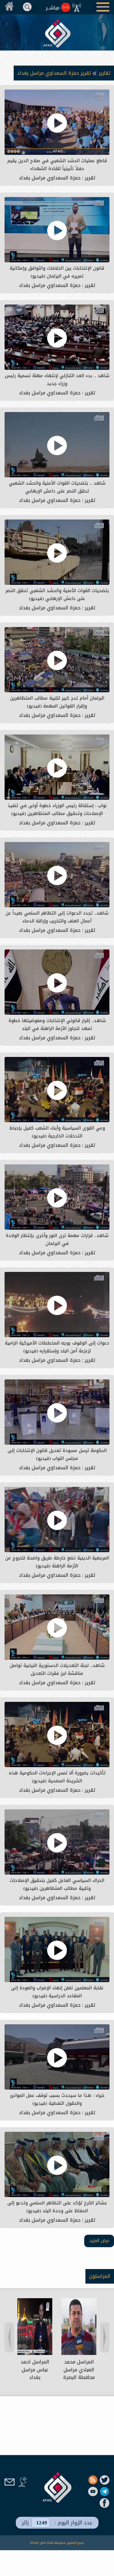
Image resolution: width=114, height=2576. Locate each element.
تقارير (104, 73)
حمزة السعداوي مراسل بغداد (50, 178)
